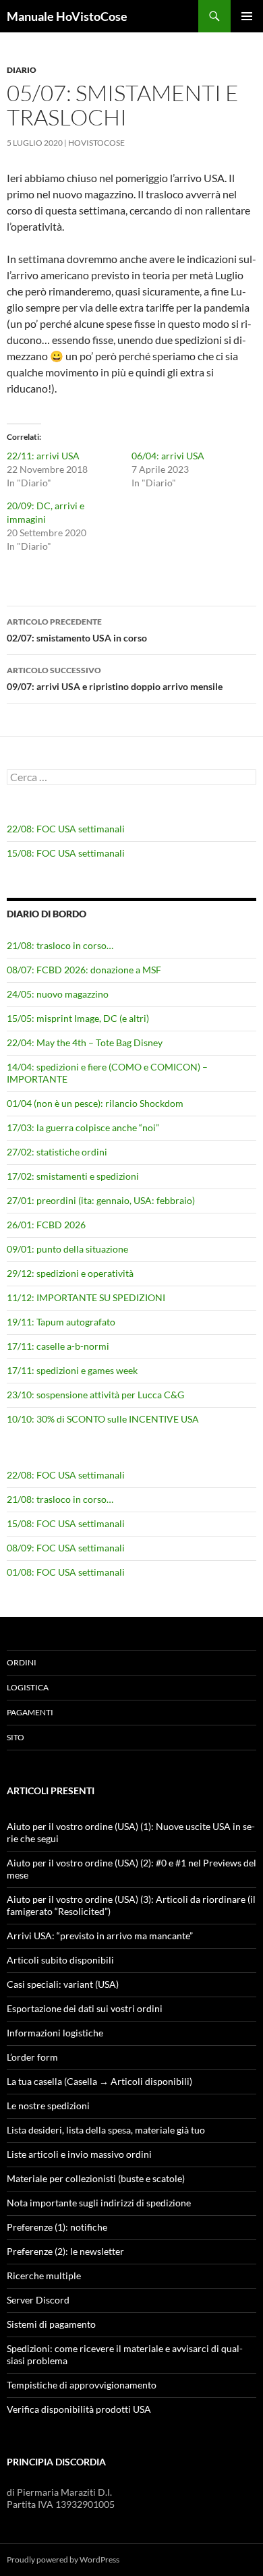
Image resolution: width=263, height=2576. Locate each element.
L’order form (32, 2057)
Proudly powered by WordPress (63, 2559)
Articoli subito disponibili (60, 1960)
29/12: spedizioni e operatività (70, 1273)
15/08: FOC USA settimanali (66, 853)
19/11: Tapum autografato (61, 1322)
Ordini (22, 1662)
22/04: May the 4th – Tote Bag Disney (85, 1042)
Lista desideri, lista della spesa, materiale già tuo (106, 2130)
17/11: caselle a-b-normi (58, 1346)
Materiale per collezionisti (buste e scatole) (96, 2178)
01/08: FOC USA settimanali (66, 1572)
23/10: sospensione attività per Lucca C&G (95, 1395)
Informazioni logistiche (55, 2033)
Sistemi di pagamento (51, 2324)
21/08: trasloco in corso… (60, 945)
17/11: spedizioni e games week (72, 1370)
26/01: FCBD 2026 (46, 1225)
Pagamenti (30, 1712)
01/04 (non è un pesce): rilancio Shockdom (95, 1103)
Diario (22, 70)
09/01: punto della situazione (67, 1249)
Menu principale (247, 16)
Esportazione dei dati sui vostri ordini (85, 2008)
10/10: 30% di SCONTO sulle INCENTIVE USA (103, 1419)
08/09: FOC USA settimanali (66, 1548)
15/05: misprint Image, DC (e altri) (78, 1018)
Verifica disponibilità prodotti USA (79, 2409)
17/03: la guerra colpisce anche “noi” (83, 1127)
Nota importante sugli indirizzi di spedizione (99, 2203)
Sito (16, 1737)
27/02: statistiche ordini (57, 1152)
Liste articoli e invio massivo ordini (79, 2154)
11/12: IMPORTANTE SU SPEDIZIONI (86, 1297)
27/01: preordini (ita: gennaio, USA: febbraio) (101, 1200)
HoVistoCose (96, 143)
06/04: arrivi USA (168, 456)
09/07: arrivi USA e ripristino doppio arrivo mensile (115, 679)
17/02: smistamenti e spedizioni (73, 1176)
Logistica (28, 1687)
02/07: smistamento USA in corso (77, 630)
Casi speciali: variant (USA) (63, 1984)
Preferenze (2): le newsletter (65, 2251)
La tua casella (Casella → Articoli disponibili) (99, 2081)
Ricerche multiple (44, 2276)
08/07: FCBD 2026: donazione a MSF (84, 970)
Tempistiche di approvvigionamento (82, 2385)
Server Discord (38, 2300)
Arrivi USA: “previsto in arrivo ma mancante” (100, 1936)
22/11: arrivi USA (43, 456)
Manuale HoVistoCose (67, 16)
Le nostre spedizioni (48, 2106)
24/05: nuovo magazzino (58, 994)
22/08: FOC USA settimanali (66, 829)
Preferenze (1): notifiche (57, 2227)
